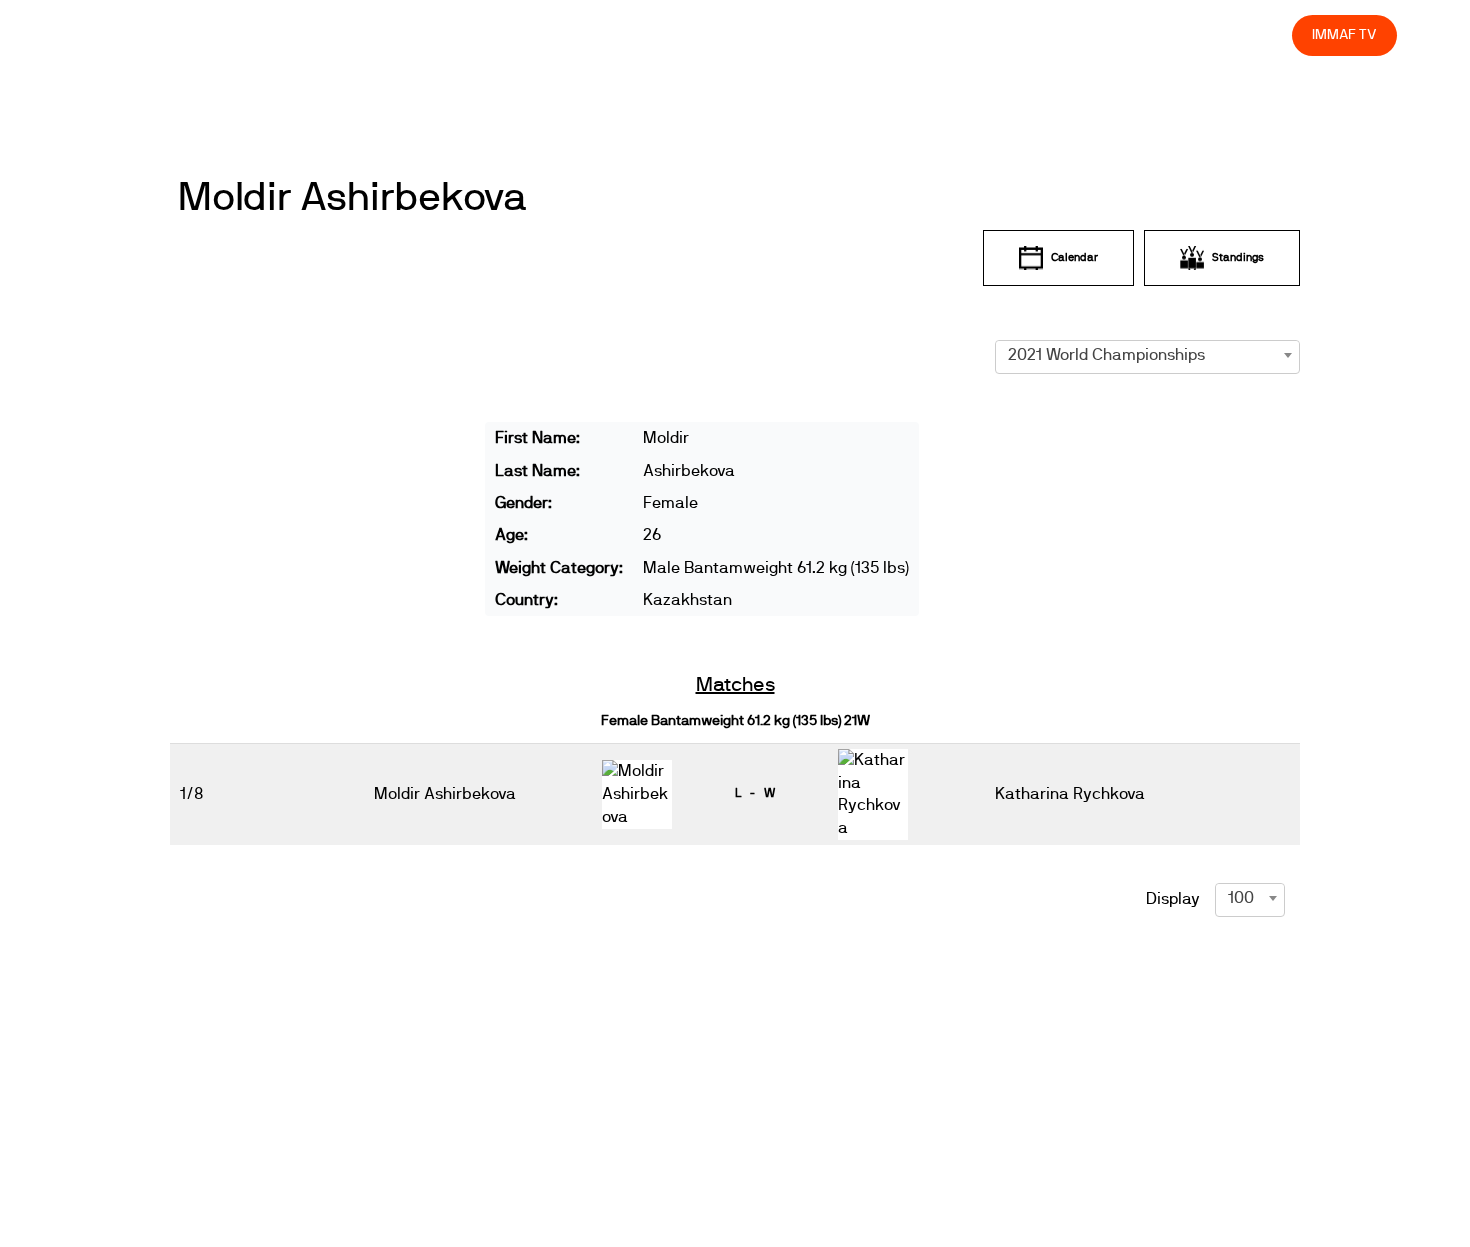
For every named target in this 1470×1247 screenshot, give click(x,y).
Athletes (1098, 34)
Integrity (1183, 34)
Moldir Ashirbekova (352, 198)
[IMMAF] (121, 35)
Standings (1238, 257)
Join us (1017, 34)
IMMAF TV (1344, 34)
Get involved (923, 34)
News (689, 34)
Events (760, 34)
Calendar (1074, 257)
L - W (755, 793)
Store (1258, 34)
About (832, 34)
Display (1173, 899)
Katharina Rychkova (1070, 794)
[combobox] (1147, 355)
